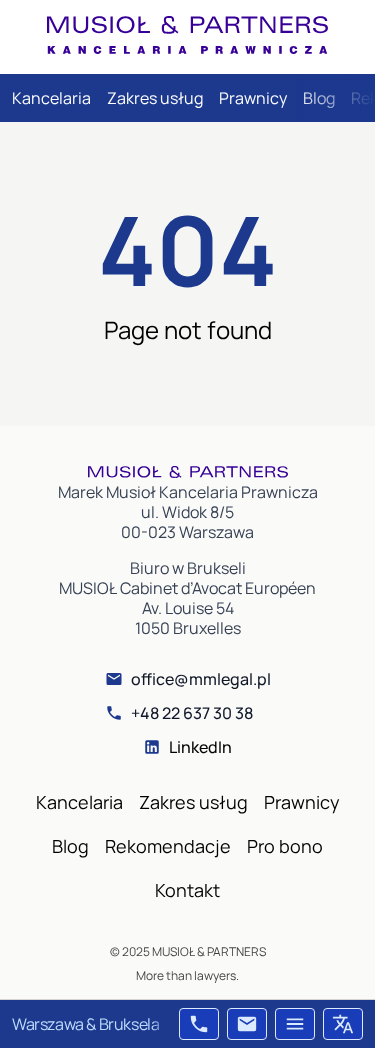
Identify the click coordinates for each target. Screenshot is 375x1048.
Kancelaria (51, 98)
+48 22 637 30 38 (192, 713)
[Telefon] (199, 1024)
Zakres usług (155, 98)
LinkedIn (200, 747)
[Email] (247, 1024)
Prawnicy (253, 98)
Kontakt (187, 890)
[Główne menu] (295, 1024)
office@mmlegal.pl (201, 679)
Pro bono (285, 846)
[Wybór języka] (343, 1024)
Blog (319, 98)
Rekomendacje (168, 846)
